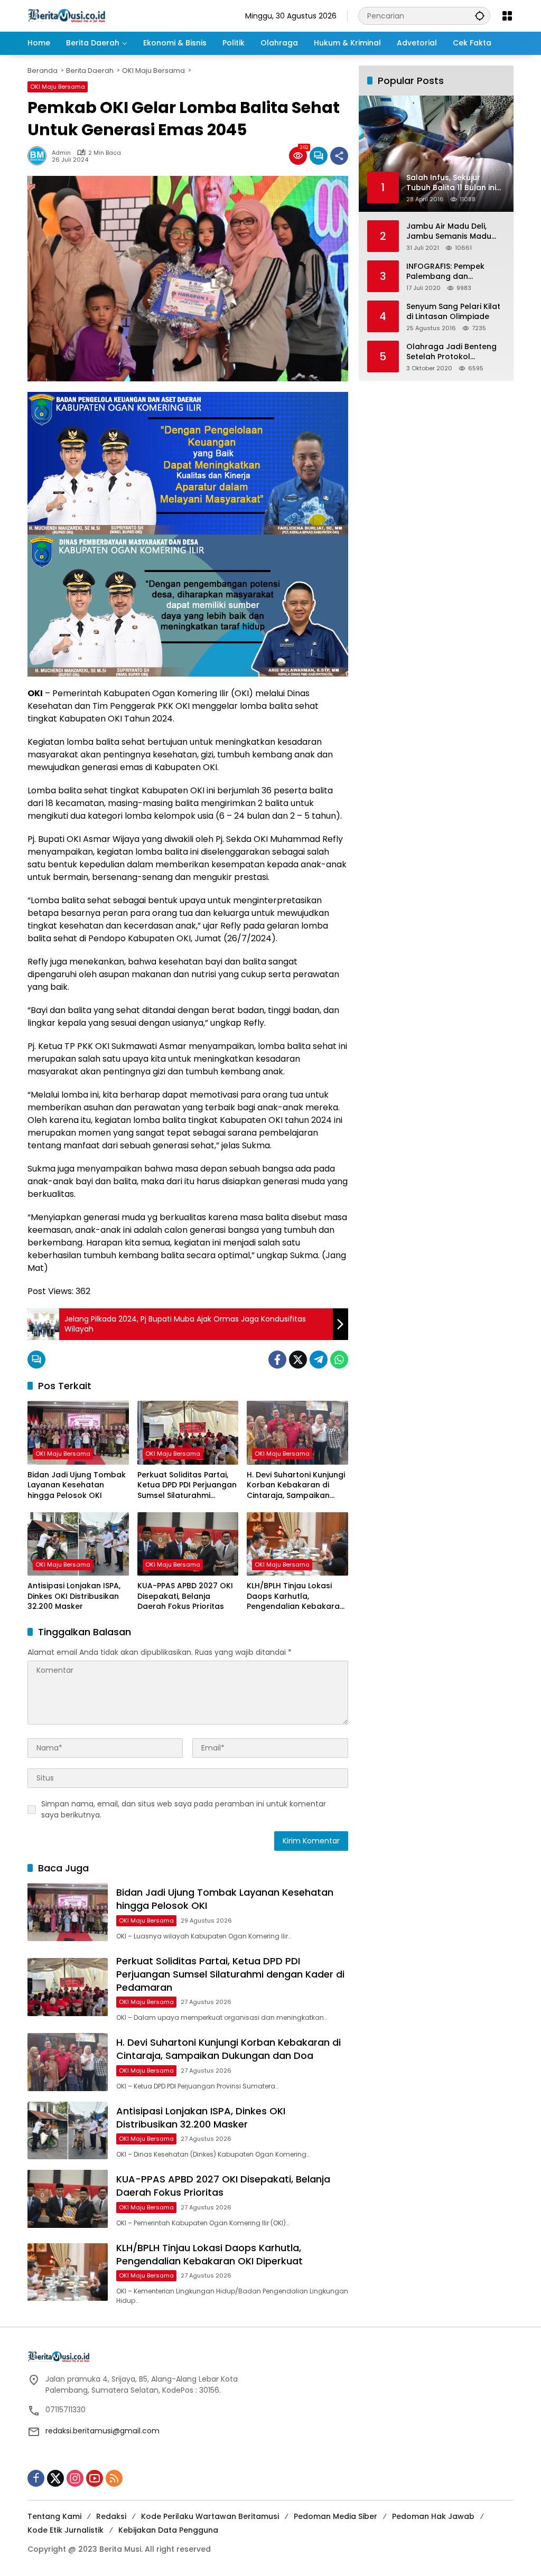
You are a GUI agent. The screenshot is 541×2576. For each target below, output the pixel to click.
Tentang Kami (54, 2516)
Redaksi (111, 2516)
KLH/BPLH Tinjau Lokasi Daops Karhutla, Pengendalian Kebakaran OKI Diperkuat (296, 1596)
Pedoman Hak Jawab (433, 2516)
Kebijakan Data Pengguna (168, 2530)
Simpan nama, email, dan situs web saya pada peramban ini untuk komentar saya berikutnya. (184, 1809)
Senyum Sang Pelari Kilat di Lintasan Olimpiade (453, 312)
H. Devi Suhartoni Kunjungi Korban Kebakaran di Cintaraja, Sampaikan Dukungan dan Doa (296, 1486)
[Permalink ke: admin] (40, 156)
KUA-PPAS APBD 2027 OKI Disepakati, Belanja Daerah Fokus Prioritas (185, 1596)
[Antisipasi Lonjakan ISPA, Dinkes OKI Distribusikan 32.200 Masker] (78, 1544)
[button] (480, 16)
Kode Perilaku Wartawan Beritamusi (210, 2516)
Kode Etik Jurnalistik (66, 2530)
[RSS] (114, 2478)
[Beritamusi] (67, 15)
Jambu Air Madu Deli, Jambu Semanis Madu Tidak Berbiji (449, 232)
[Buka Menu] (507, 16)
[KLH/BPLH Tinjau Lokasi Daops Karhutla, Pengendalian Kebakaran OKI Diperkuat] (297, 1544)
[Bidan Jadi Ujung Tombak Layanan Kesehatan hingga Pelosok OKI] (78, 1432)
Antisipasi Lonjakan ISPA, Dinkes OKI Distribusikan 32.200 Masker (74, 1596)
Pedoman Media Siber (335, 2516)
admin (61, 153)
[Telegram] (319, 1360)
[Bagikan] (339, 156)
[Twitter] (298, 1360)
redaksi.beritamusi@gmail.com (102, 2431)
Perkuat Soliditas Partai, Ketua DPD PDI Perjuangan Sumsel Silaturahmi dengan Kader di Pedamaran (187, 1486)
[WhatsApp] (339, 1360)
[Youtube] (95, 2478)
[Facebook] (277, 1360)
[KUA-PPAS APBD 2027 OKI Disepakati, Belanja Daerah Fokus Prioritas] (188, 1544)
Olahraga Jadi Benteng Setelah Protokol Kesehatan (451, 352)
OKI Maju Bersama (58, 87)
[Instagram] (75, 2478)
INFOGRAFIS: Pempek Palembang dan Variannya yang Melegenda (445, 272)
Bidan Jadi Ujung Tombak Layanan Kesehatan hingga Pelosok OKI (77, 1485)
